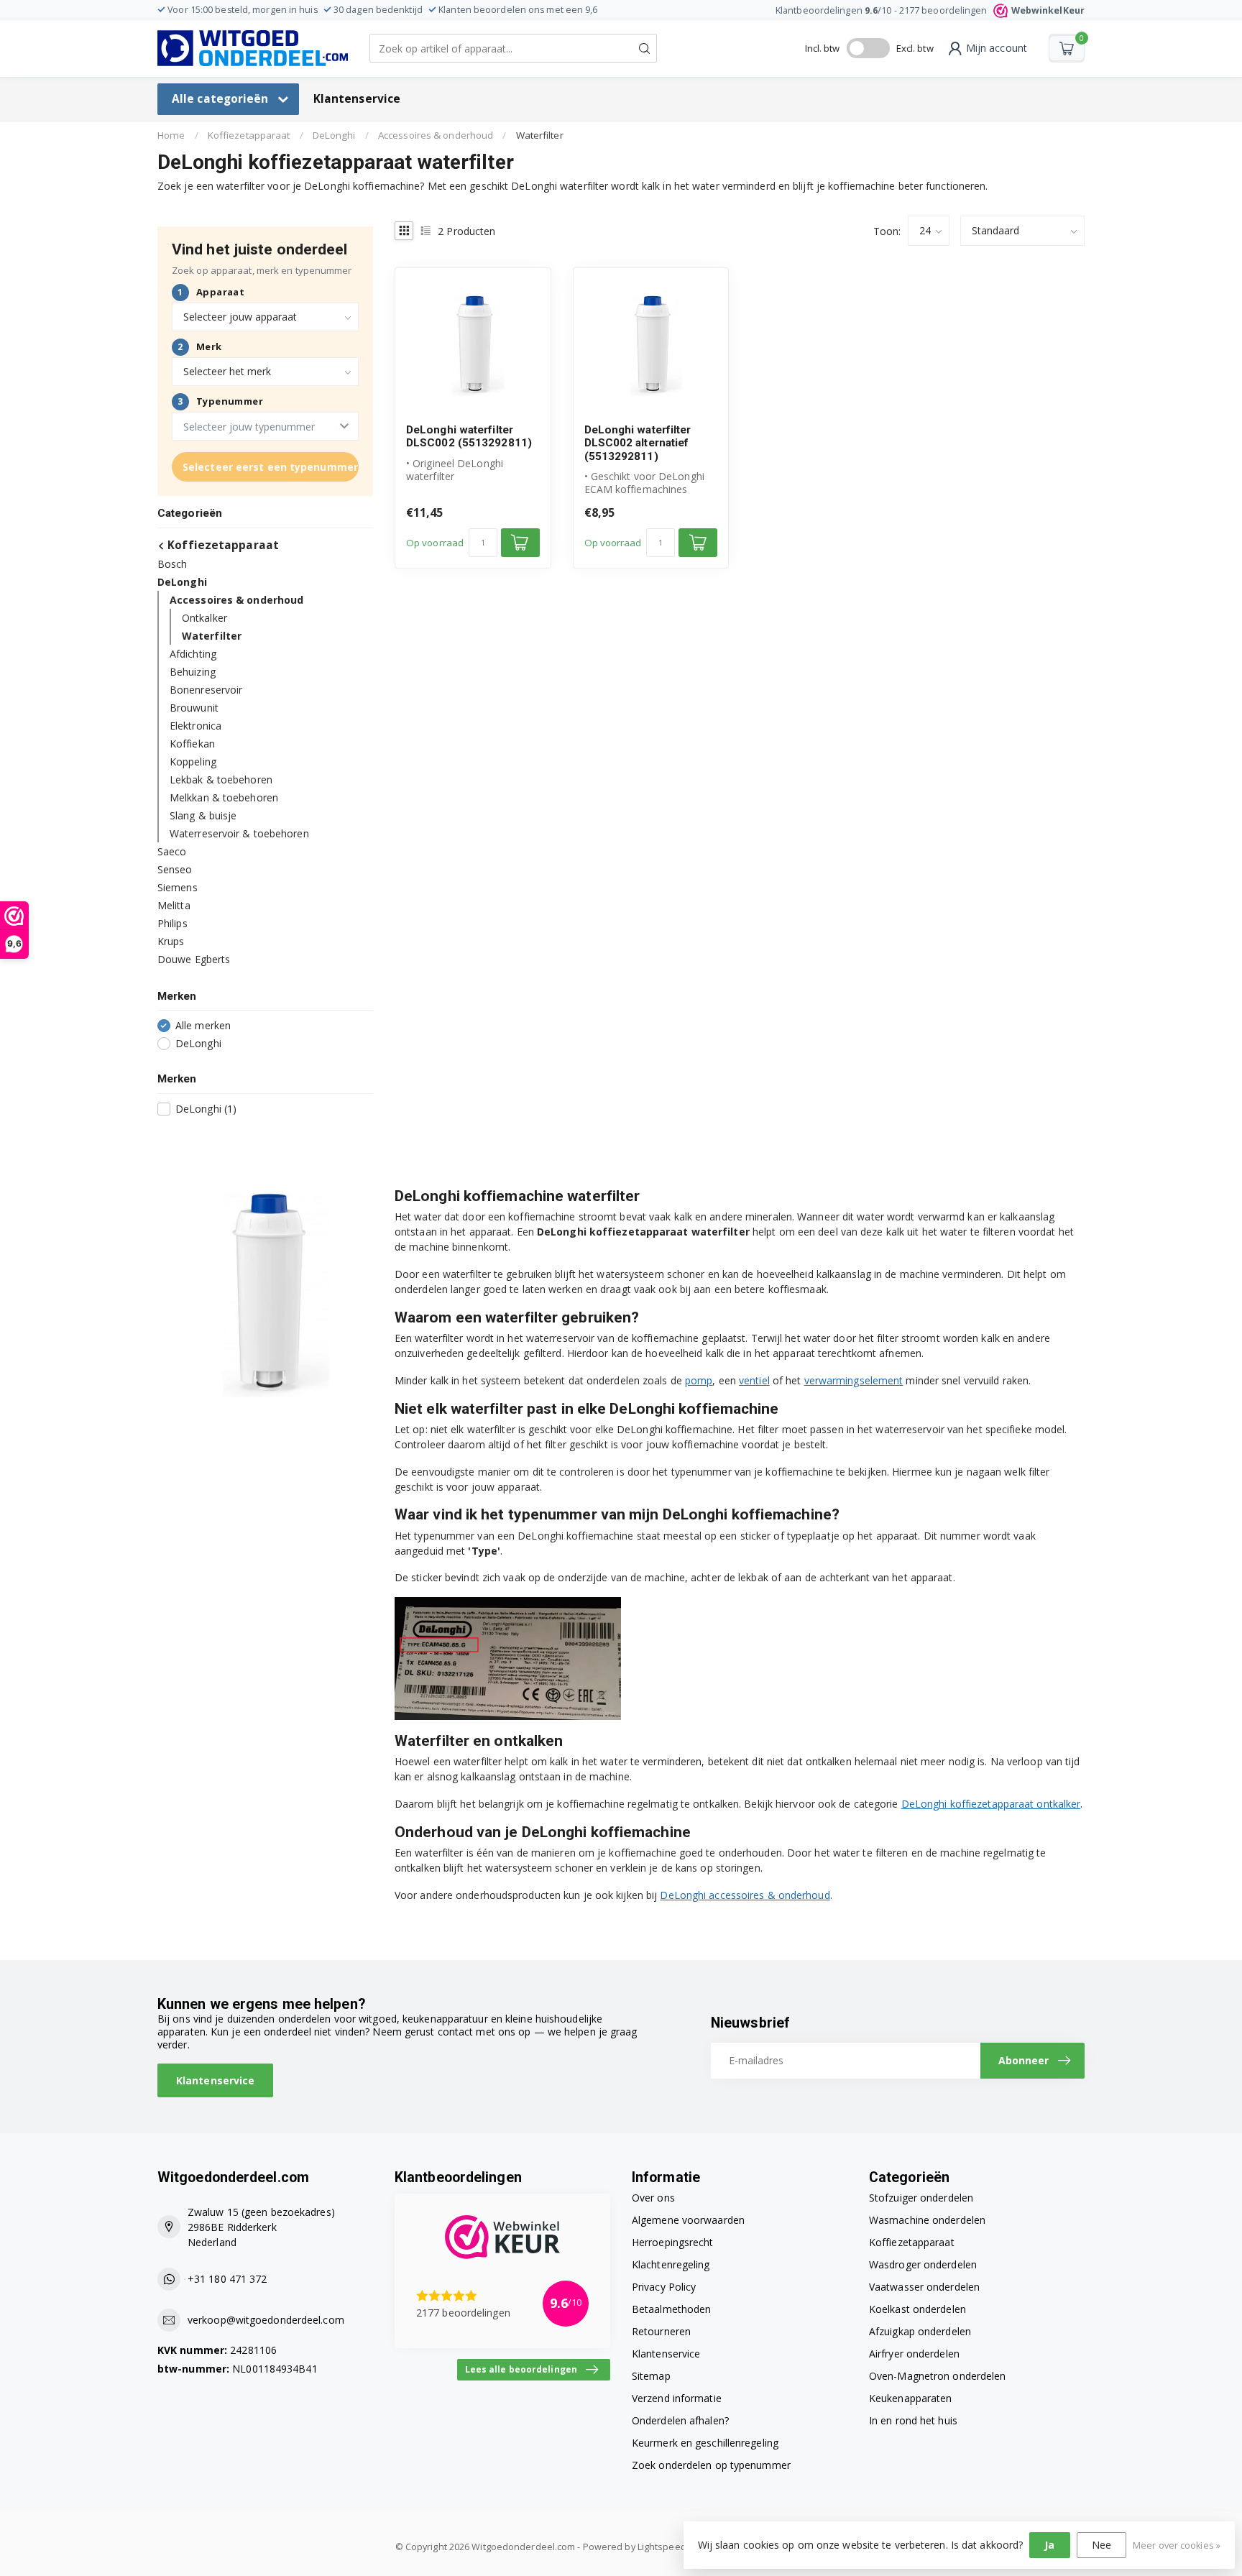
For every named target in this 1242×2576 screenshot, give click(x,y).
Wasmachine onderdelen (927, 2220)
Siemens (178, 887)
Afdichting (193, 654)
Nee (1101, 2545)
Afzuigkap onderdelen (920, 2331)
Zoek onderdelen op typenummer (711, 2465)
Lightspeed (662, 2547)
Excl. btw (915, 48)
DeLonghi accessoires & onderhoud (745, 1895)
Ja (1049, 2545)
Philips (172, 923)
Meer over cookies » (1177, 2545)
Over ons (653, 2198)
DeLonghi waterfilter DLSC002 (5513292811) (469, 436)
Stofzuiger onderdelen (921, 2198)
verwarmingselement (854, 1380)
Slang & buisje (203, 815)
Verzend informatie (677, 2398)
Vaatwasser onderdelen (924, 2287)
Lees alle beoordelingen (521, 2369)
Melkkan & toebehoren (224, 797)
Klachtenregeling (671, 2264)
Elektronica (195, 726)
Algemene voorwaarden (688, 2220)
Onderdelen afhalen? (680, 2420)
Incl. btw (823, 48)
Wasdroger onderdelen (923, 2264)
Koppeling (193, 762)
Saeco (172, 851)
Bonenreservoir (206, 690)
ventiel (754, 1380)
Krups (171, 941)
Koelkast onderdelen (917, 2309)
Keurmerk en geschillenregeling (705, 2443)
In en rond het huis (913, 2420)
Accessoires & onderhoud (436, 135)
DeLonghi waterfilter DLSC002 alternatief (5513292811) (638, 443)
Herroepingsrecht (673, 2242)
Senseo (175, 869)
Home (171, 135)
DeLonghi (334, 135)
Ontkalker (204, 618)
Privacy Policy (664, 2287)
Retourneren (661, 2331)
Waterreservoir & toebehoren (239, 833)
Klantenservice (357, 99)
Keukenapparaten (911, 2398)
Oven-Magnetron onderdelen (938, 2376)
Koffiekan (192, 744)
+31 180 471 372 (227, 2279)
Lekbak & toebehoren (221, 779)
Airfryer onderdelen (914, 2354)
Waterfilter (540, 135)
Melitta (174, 905)
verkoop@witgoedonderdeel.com (266, 2320)
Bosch (172, 564)
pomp (699, 1380)
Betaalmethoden (671, 2309)
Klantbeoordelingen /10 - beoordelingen (930, 10)
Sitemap (651, 2376)
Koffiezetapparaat (249, 135)
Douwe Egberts (194, 959)
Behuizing (193, 672)
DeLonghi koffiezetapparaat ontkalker (991, 1804)
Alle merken (203, 1025)
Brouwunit (194, 708)
